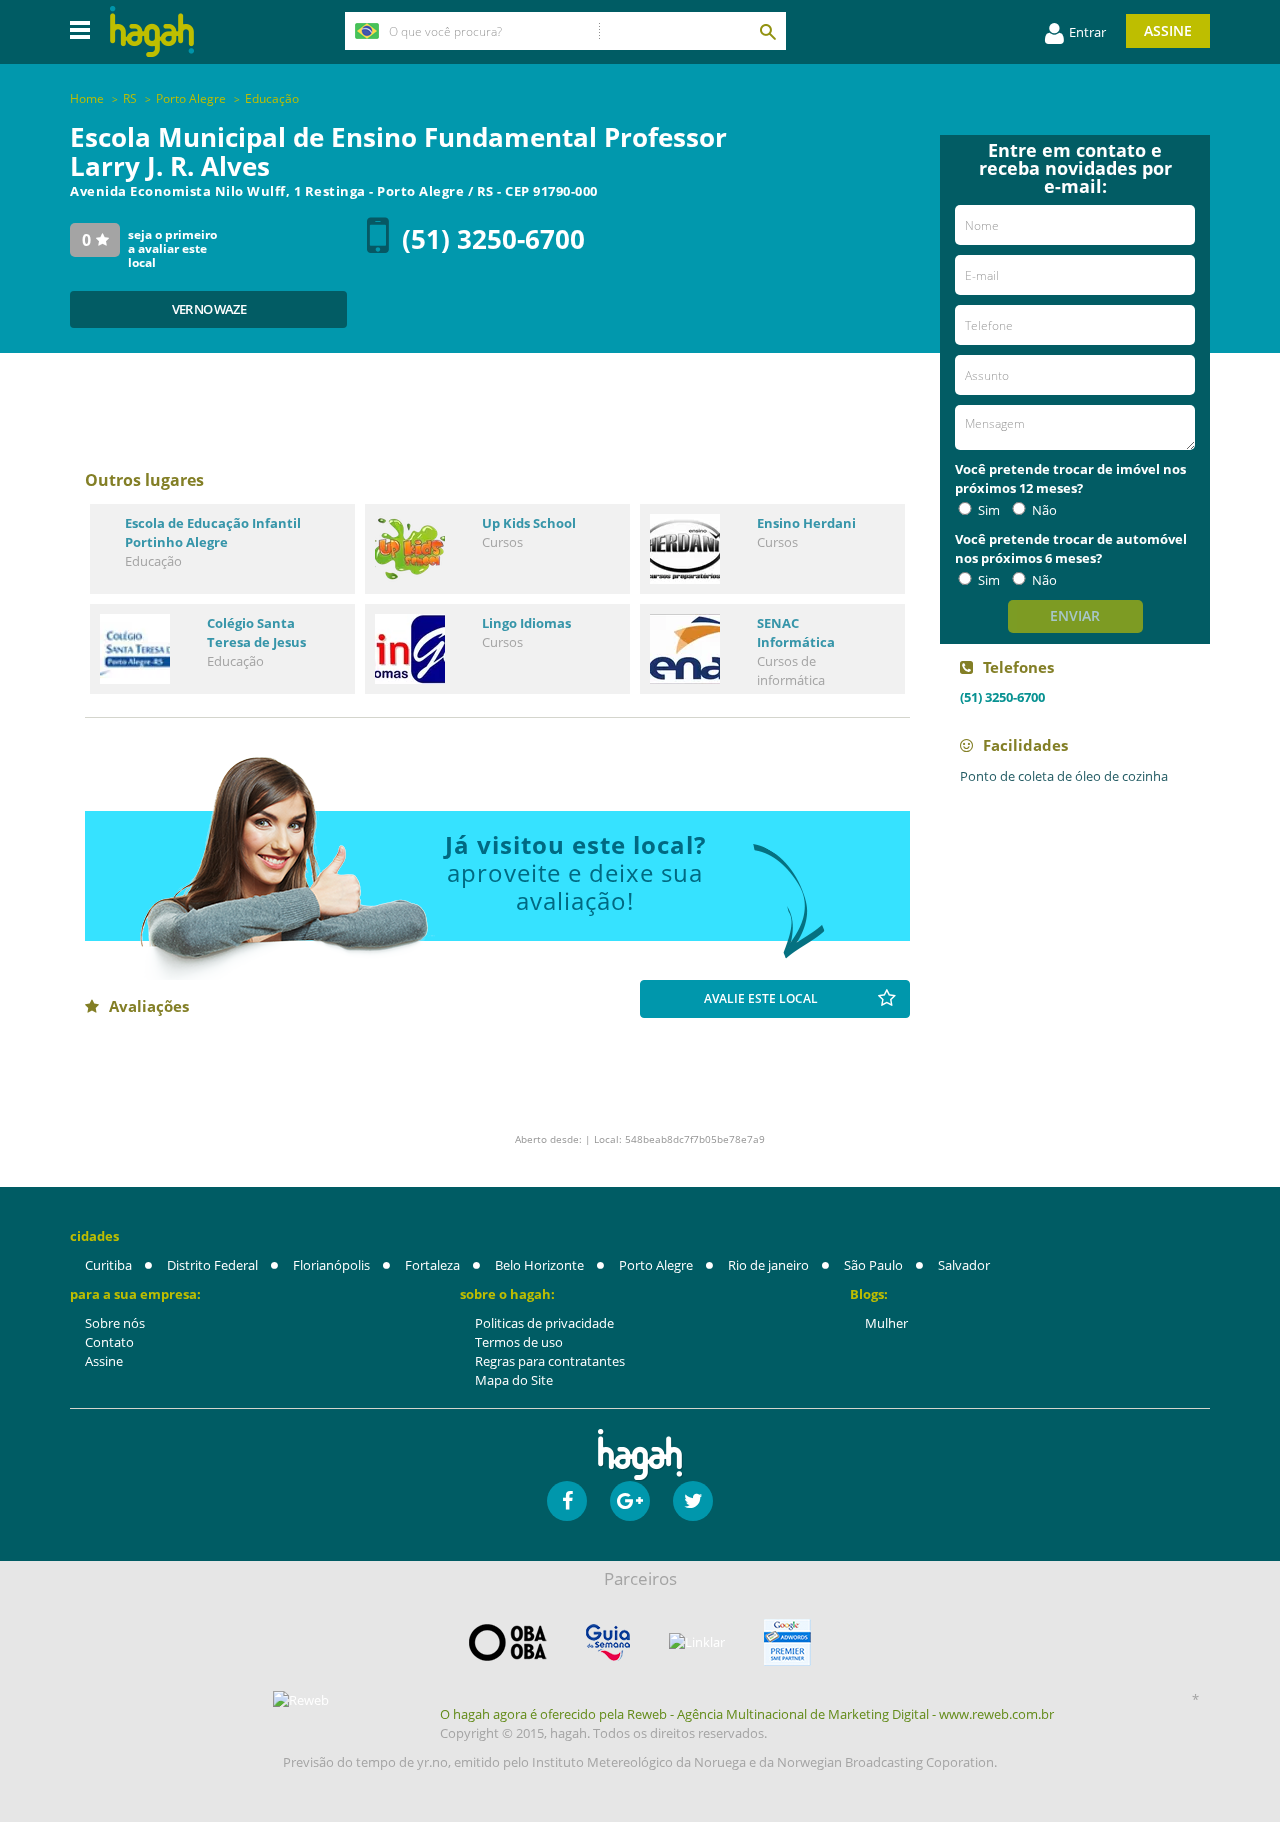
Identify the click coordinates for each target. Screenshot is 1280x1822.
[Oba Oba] (508, 1642)
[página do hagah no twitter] (693, 1501)
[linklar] (697, 1642)
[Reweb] (302, 1700)
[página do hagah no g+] (630, 1501)
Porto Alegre (656, 1265)
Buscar (767, 31)
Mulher (886, 1323)
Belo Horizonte (539, 1265)
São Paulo (873, 1265)
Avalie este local (761, 998)
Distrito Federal (212, 1265)
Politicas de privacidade (544, 1323)
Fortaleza (432, 1265)
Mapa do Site (514, 1380)
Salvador (964, 1265)
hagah (152, 31)
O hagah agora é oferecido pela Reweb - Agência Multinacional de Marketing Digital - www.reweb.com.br (747, 1714)
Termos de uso (519, 1342)
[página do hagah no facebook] (567, 1501)
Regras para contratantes (550, 1361)
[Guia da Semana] (608, 1642)
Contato (109, 1342)
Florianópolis (331, 1265)
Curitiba (108, 1265)
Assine (1168, 30)
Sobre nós (115, 1323)
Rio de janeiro (768, 1265)
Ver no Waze (209, 309)
